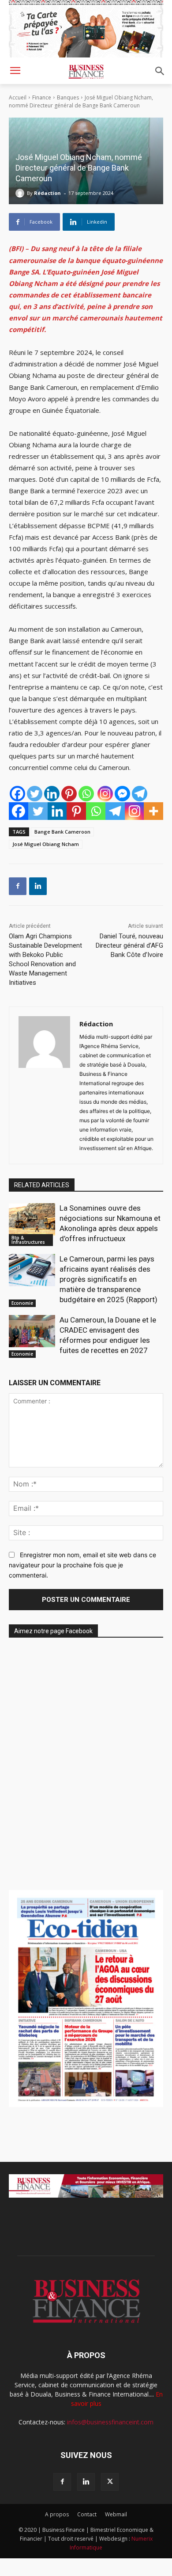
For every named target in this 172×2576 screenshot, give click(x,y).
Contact (87, 2514)
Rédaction (47, 193)
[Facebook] (17, 794)
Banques (68, 97)
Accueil (18, 97)
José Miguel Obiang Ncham (46, 844)
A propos (57, 2514)
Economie (22, 1303)
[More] (153, 811)
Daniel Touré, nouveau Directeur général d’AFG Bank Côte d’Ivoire (129, 945)
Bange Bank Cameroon (62, 832)
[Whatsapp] (86, 794)
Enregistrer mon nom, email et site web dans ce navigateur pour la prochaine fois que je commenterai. (82, 1565)
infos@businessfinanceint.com (110, 2422)
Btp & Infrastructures (28, 1240)
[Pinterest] (69, 794)
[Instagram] (105, 794)
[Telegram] (140, 794)
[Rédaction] (21, 193)
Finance (42, 97)
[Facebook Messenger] (122, 794)
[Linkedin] (52, 794)
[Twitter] (35, 794)
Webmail (116, 2514)
